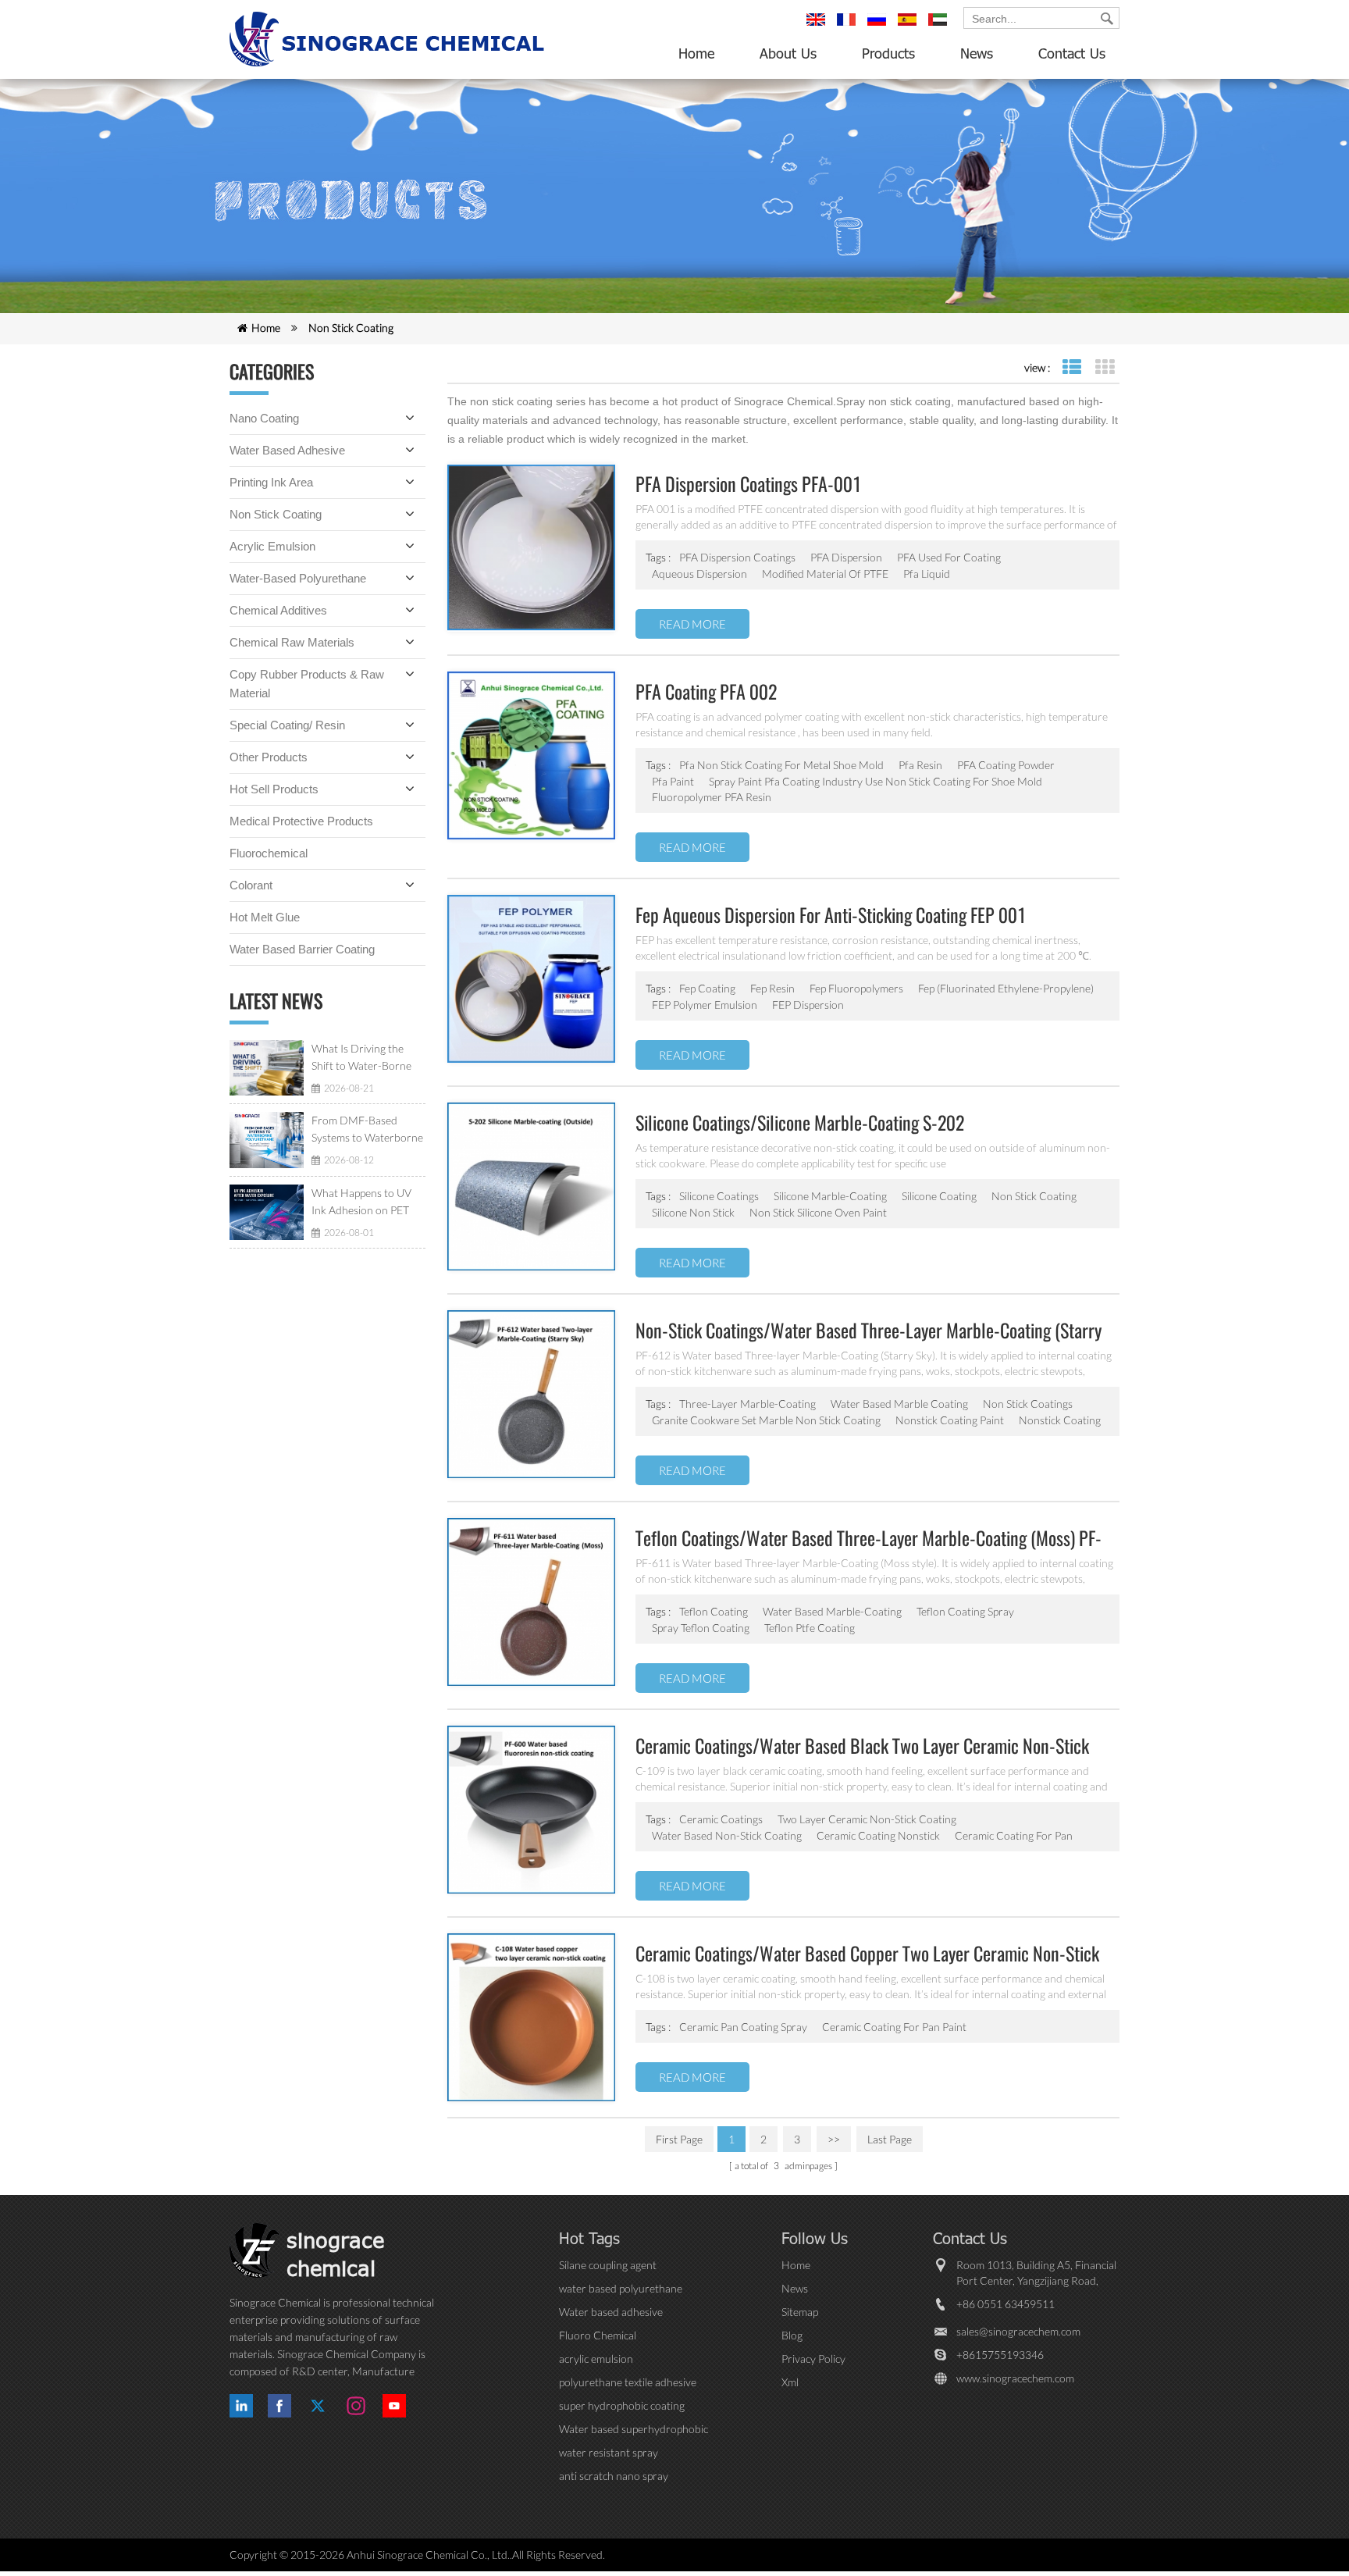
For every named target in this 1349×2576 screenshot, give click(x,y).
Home (696, 53)
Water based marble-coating (832, 1611)
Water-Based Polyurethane (298, 578)
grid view (1104, 367)
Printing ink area (271, 482)
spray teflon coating (701, 1628)
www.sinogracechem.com (1015, 2378)
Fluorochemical (269, 853)
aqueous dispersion (699, 574)
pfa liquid (927, 574)
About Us (788, 53)
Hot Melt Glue (265, 917)
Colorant (251, 885)
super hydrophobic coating (622, 2405)
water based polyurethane (621, 2288)
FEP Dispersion (808, 1005)
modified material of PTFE (825, 574)
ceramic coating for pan (1014, 1835)
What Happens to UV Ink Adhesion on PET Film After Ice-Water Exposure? (361, 1202)
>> (834, 2139)
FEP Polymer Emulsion (705, 1005)
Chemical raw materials (292, 642)
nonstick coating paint (950, 1420)
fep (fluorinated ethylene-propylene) (1006, 988)
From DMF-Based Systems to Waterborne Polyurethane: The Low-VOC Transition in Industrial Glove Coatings (368, 1130)
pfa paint (673, 781)
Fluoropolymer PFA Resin (712, 797)
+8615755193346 (1000, 2355)
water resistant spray (609, 2452)
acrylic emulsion (596, 2359)
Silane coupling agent (608, 2265)
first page (679, 2139)
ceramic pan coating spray (743, 2027)
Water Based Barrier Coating (302, 949)
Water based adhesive (287, 450)
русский (879, 27)
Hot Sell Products (274, 789)
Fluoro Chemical (598, 2335)
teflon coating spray (965, 1611)
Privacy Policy (813, 2359)
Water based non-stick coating (727, 1835)
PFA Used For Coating (949, 557)
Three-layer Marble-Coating (747, 1404)
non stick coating (1034, 1196)
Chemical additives (278, 610)
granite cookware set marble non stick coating (766, 1420)
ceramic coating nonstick (878, 1835)
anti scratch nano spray (614, 2476)
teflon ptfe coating (810, 1628)
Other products (269, 757)
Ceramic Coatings (721, 1819)
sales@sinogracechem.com (1018, 2331)
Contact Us (1072, 53)
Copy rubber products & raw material (307, 684)
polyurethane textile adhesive (628, 2382)
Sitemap (800, 2312)
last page (890, 2139)
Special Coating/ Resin (287, 725)
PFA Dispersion (846, 557)
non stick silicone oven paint (818, 1212)
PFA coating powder (1006, 765)
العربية (940, 27)
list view (1071, 367)
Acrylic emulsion (272, 546)
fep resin (772, 988)
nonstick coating (1060, 1420)
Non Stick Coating (351, 328)
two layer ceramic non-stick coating (867, 1819)
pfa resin (920, 765)
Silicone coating (939, 1196)
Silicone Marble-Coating (830, 1196)
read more (692, 624)
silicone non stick (693, 1212)
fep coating (707, 988)
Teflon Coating (714, 1611)
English (818, 27)
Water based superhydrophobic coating (634, 2430)
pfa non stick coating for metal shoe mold (781, 765)
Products (888, 53)
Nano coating (264, 418)
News (977, 53)
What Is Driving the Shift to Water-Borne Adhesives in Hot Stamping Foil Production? (361, 1058)
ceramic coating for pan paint (894, 2027)
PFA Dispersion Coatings (737, 557)
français (849, 27)
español (909, 27)
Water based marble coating (899, 1404)
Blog (792, 2335)
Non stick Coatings (1028, 1404)
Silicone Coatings (719, 1196)
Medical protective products (301, 821)
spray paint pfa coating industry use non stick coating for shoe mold (876, 781)
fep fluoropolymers (856, 988)
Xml (790, 2382)
